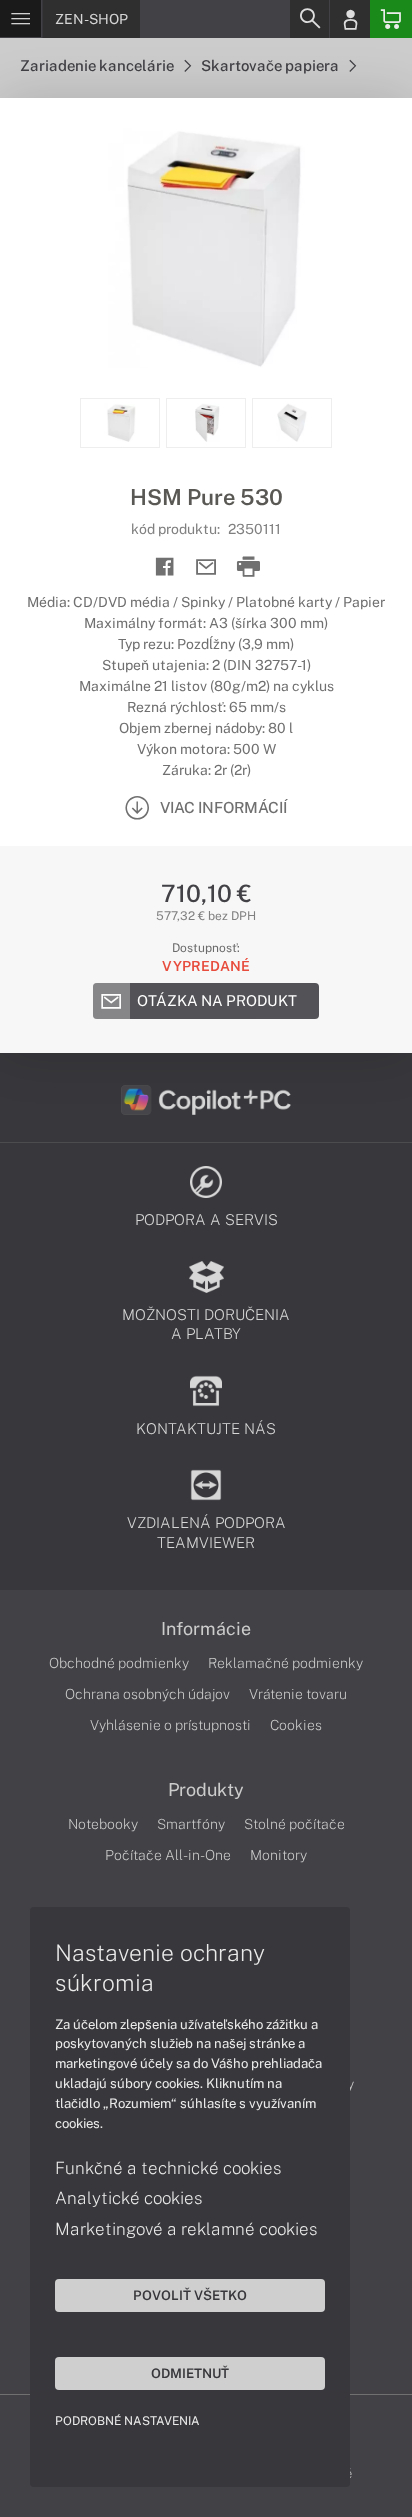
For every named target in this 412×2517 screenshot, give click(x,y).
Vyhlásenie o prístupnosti (170, 1725)
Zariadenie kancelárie (98, 65)
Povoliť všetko (190, 2295)
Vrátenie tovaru (298, 1694)
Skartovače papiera (271, 65)
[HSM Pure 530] (206, 248)
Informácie (206, 1629)
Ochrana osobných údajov (147, 1694)
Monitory (278, 1855)
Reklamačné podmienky (285, 1663)
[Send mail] (206, 567)
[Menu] (20, 19)
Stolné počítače (294, 1824)
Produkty (206, 1790)
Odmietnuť (190, 2373)
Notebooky (103, 1824)
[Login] (350, 19)
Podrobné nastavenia (127, 2421)
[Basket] (391, 19)
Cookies (296, 1725)
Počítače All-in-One (168, 1855)
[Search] (309, 19)
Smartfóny (191, 1824)
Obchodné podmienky (119, 1663)
